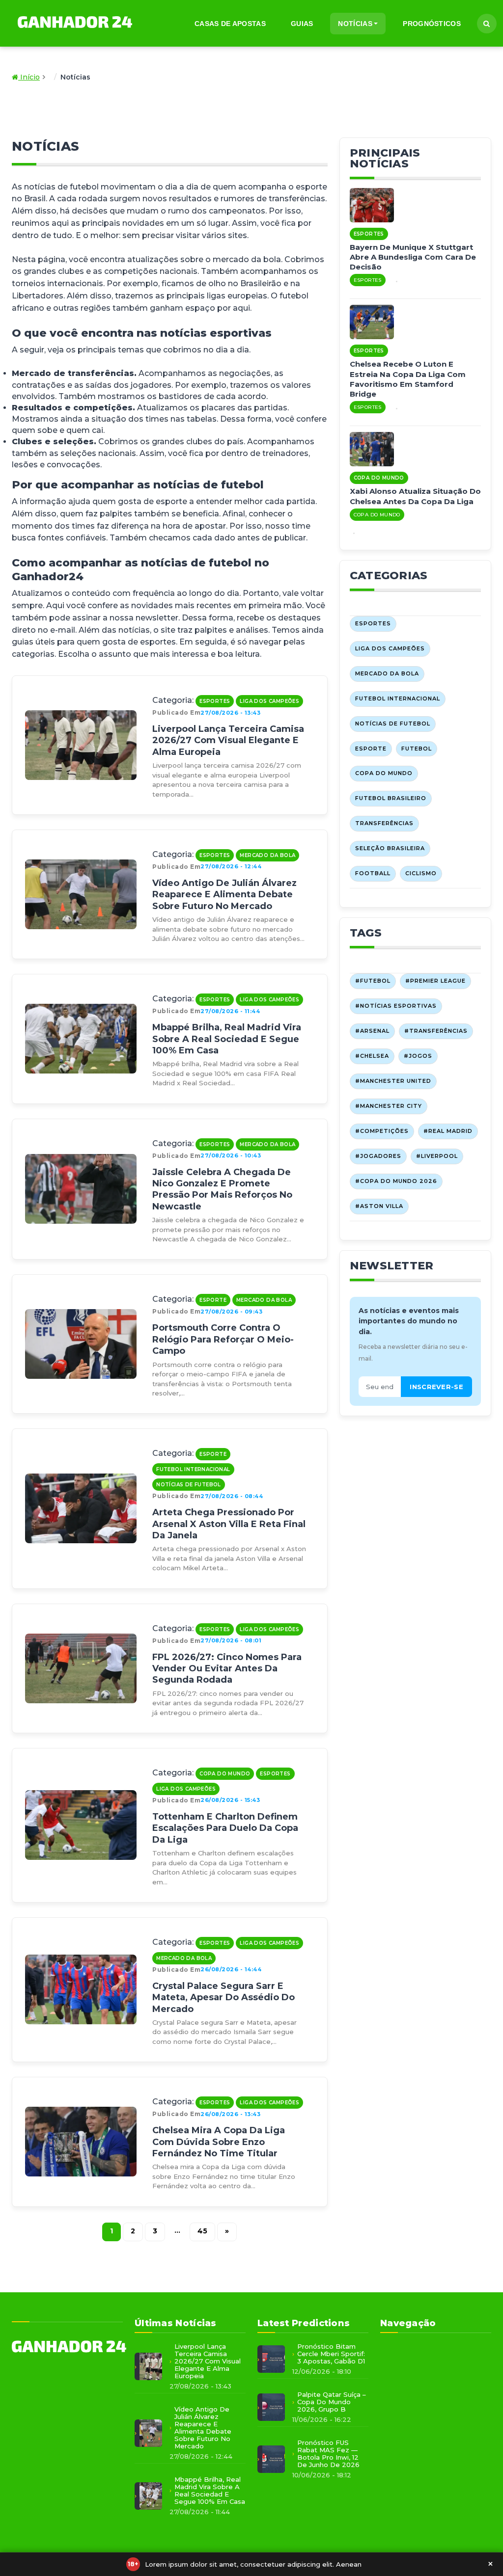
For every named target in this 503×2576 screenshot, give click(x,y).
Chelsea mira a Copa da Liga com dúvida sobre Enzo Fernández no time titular (219, 2142)
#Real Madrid (448, 1131)
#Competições (382, 1131)
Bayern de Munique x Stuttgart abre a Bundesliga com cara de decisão (413, 257)
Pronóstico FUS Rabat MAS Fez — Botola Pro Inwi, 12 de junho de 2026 (328, 2454)
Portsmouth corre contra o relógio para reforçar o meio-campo (223, 1339)
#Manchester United (393, 1081)
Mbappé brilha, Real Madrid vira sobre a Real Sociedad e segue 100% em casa (227, 1039)
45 (202, 2231)
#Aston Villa (379, 1206)
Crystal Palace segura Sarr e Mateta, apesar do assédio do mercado (224, 1998)
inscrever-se (436, 1387)
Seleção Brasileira (390, 848)
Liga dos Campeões (269, 701)
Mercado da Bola (267, 855)
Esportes (215, 701)
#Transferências (436, 1031)
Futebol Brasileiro (391, 798)
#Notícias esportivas (396, 1006)
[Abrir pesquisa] (487, 24)
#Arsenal (372, 1031)
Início (29, 77)
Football (373, 873)
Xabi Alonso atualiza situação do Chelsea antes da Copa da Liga (415, 496)
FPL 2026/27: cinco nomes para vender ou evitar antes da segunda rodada (227, 1669)
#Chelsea (372, 1056)
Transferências (384, 823)
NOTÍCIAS (355, 24)
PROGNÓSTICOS (432, 24)
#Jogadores (378, 1156)
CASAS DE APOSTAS (230, 24)
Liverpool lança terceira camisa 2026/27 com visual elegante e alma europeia (228, 740)
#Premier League (435, 981)
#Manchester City (389, 1106)
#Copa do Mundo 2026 (396, 1181)
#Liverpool (437, 1156)
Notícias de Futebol (189, 1485)
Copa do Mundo (225, 1774)
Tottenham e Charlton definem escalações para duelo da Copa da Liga (225, 1828)
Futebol (417, 749)
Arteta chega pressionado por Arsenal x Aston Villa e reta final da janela (229, 1524)
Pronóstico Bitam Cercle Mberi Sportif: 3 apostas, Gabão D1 (331, 2354)
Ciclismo (421, 873)
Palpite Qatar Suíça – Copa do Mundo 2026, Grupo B (332, 2402)
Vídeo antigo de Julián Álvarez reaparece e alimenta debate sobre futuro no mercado (224, 895)
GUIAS (302, 24)
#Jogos (418, 1056)
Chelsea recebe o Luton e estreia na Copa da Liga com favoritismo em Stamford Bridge (408, 379)
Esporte (213, 1300)
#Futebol (373, 981)
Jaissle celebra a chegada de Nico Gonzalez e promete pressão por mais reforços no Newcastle (222, 1189)
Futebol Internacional (193, 1469)
